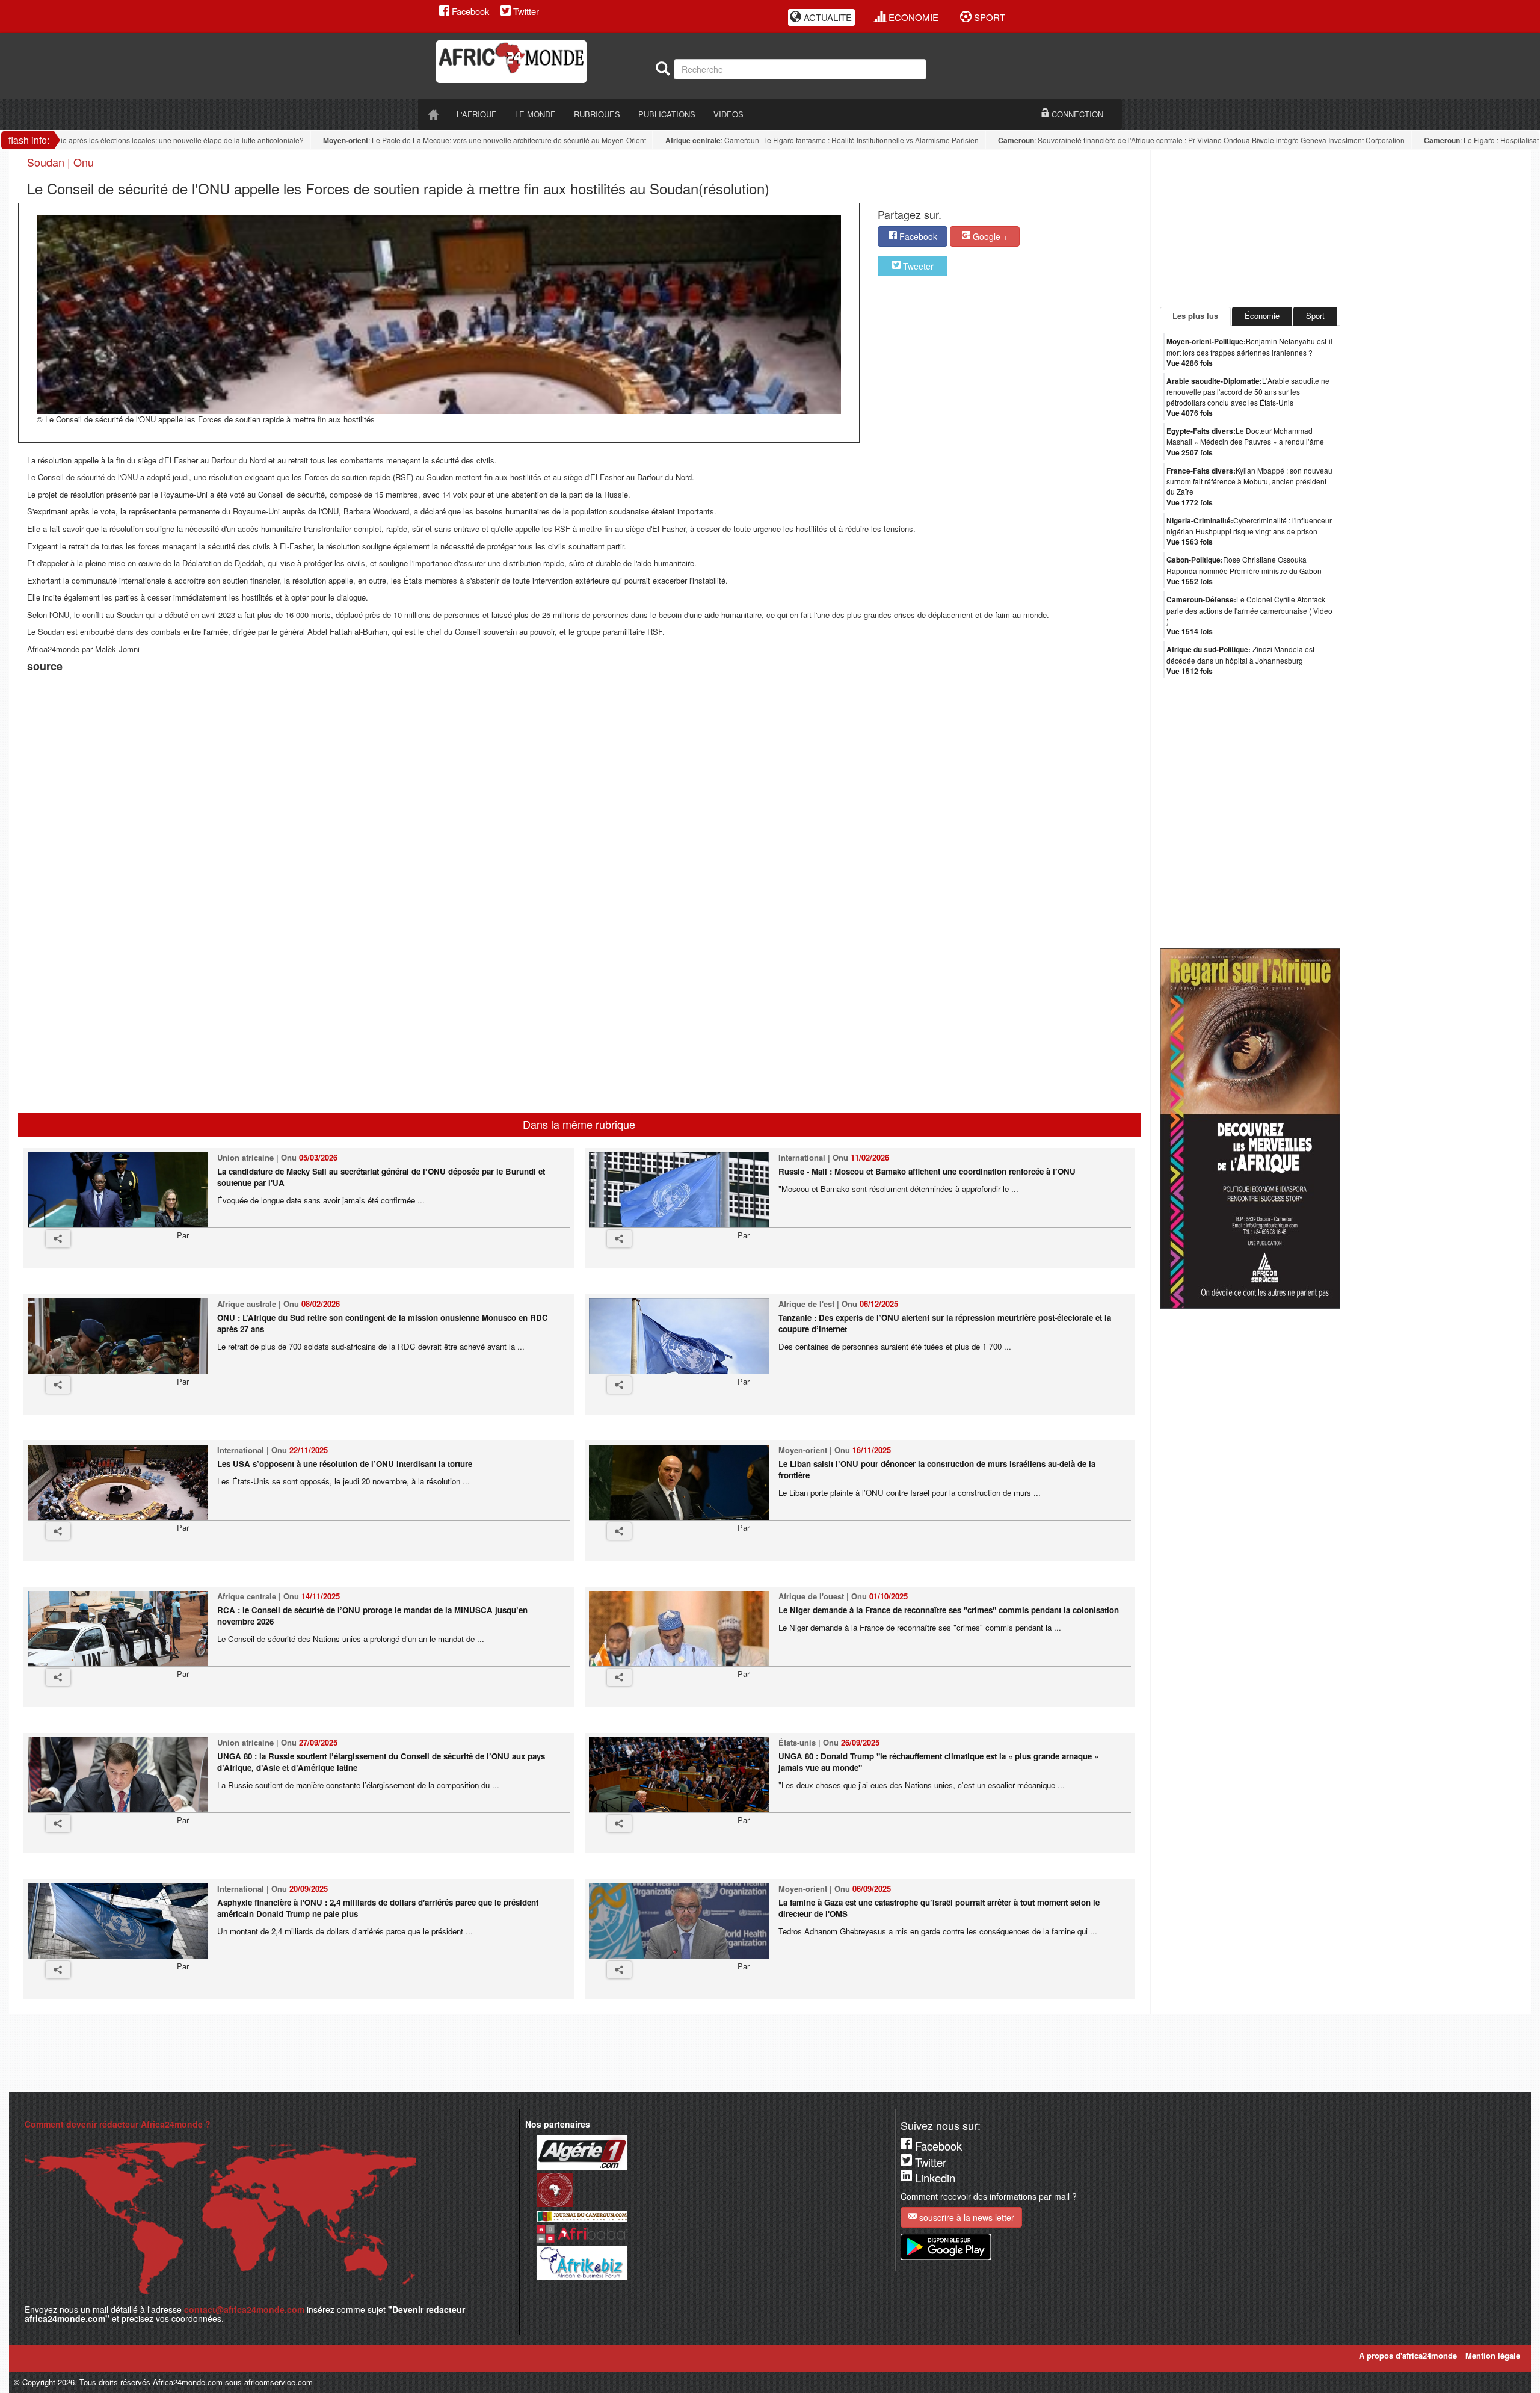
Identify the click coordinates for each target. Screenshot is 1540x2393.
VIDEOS (728, 114)
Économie (1262, 316)
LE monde (535, 114)
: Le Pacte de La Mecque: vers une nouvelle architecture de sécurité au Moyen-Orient (435, 140)
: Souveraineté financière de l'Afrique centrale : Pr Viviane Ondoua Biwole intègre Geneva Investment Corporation (1151, 140)
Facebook (469, 11)
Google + (989, 236)
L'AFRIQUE (477, 114)
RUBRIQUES (597, 114)
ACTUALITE (827, 17)
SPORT (988, 17)
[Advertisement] (177, 706)
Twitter (525, 11)
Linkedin (934, 2178)
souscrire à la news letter (966, 2217)
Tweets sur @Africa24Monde (1396, 1256)
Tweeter (917, 266)
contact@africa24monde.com (244, 2309)
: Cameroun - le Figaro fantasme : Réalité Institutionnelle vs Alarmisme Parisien (772, 140)
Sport (1315, 316)
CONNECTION (1076, 114)
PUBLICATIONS (667, 114)
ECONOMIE (912, 17)
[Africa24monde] (541, 62)
